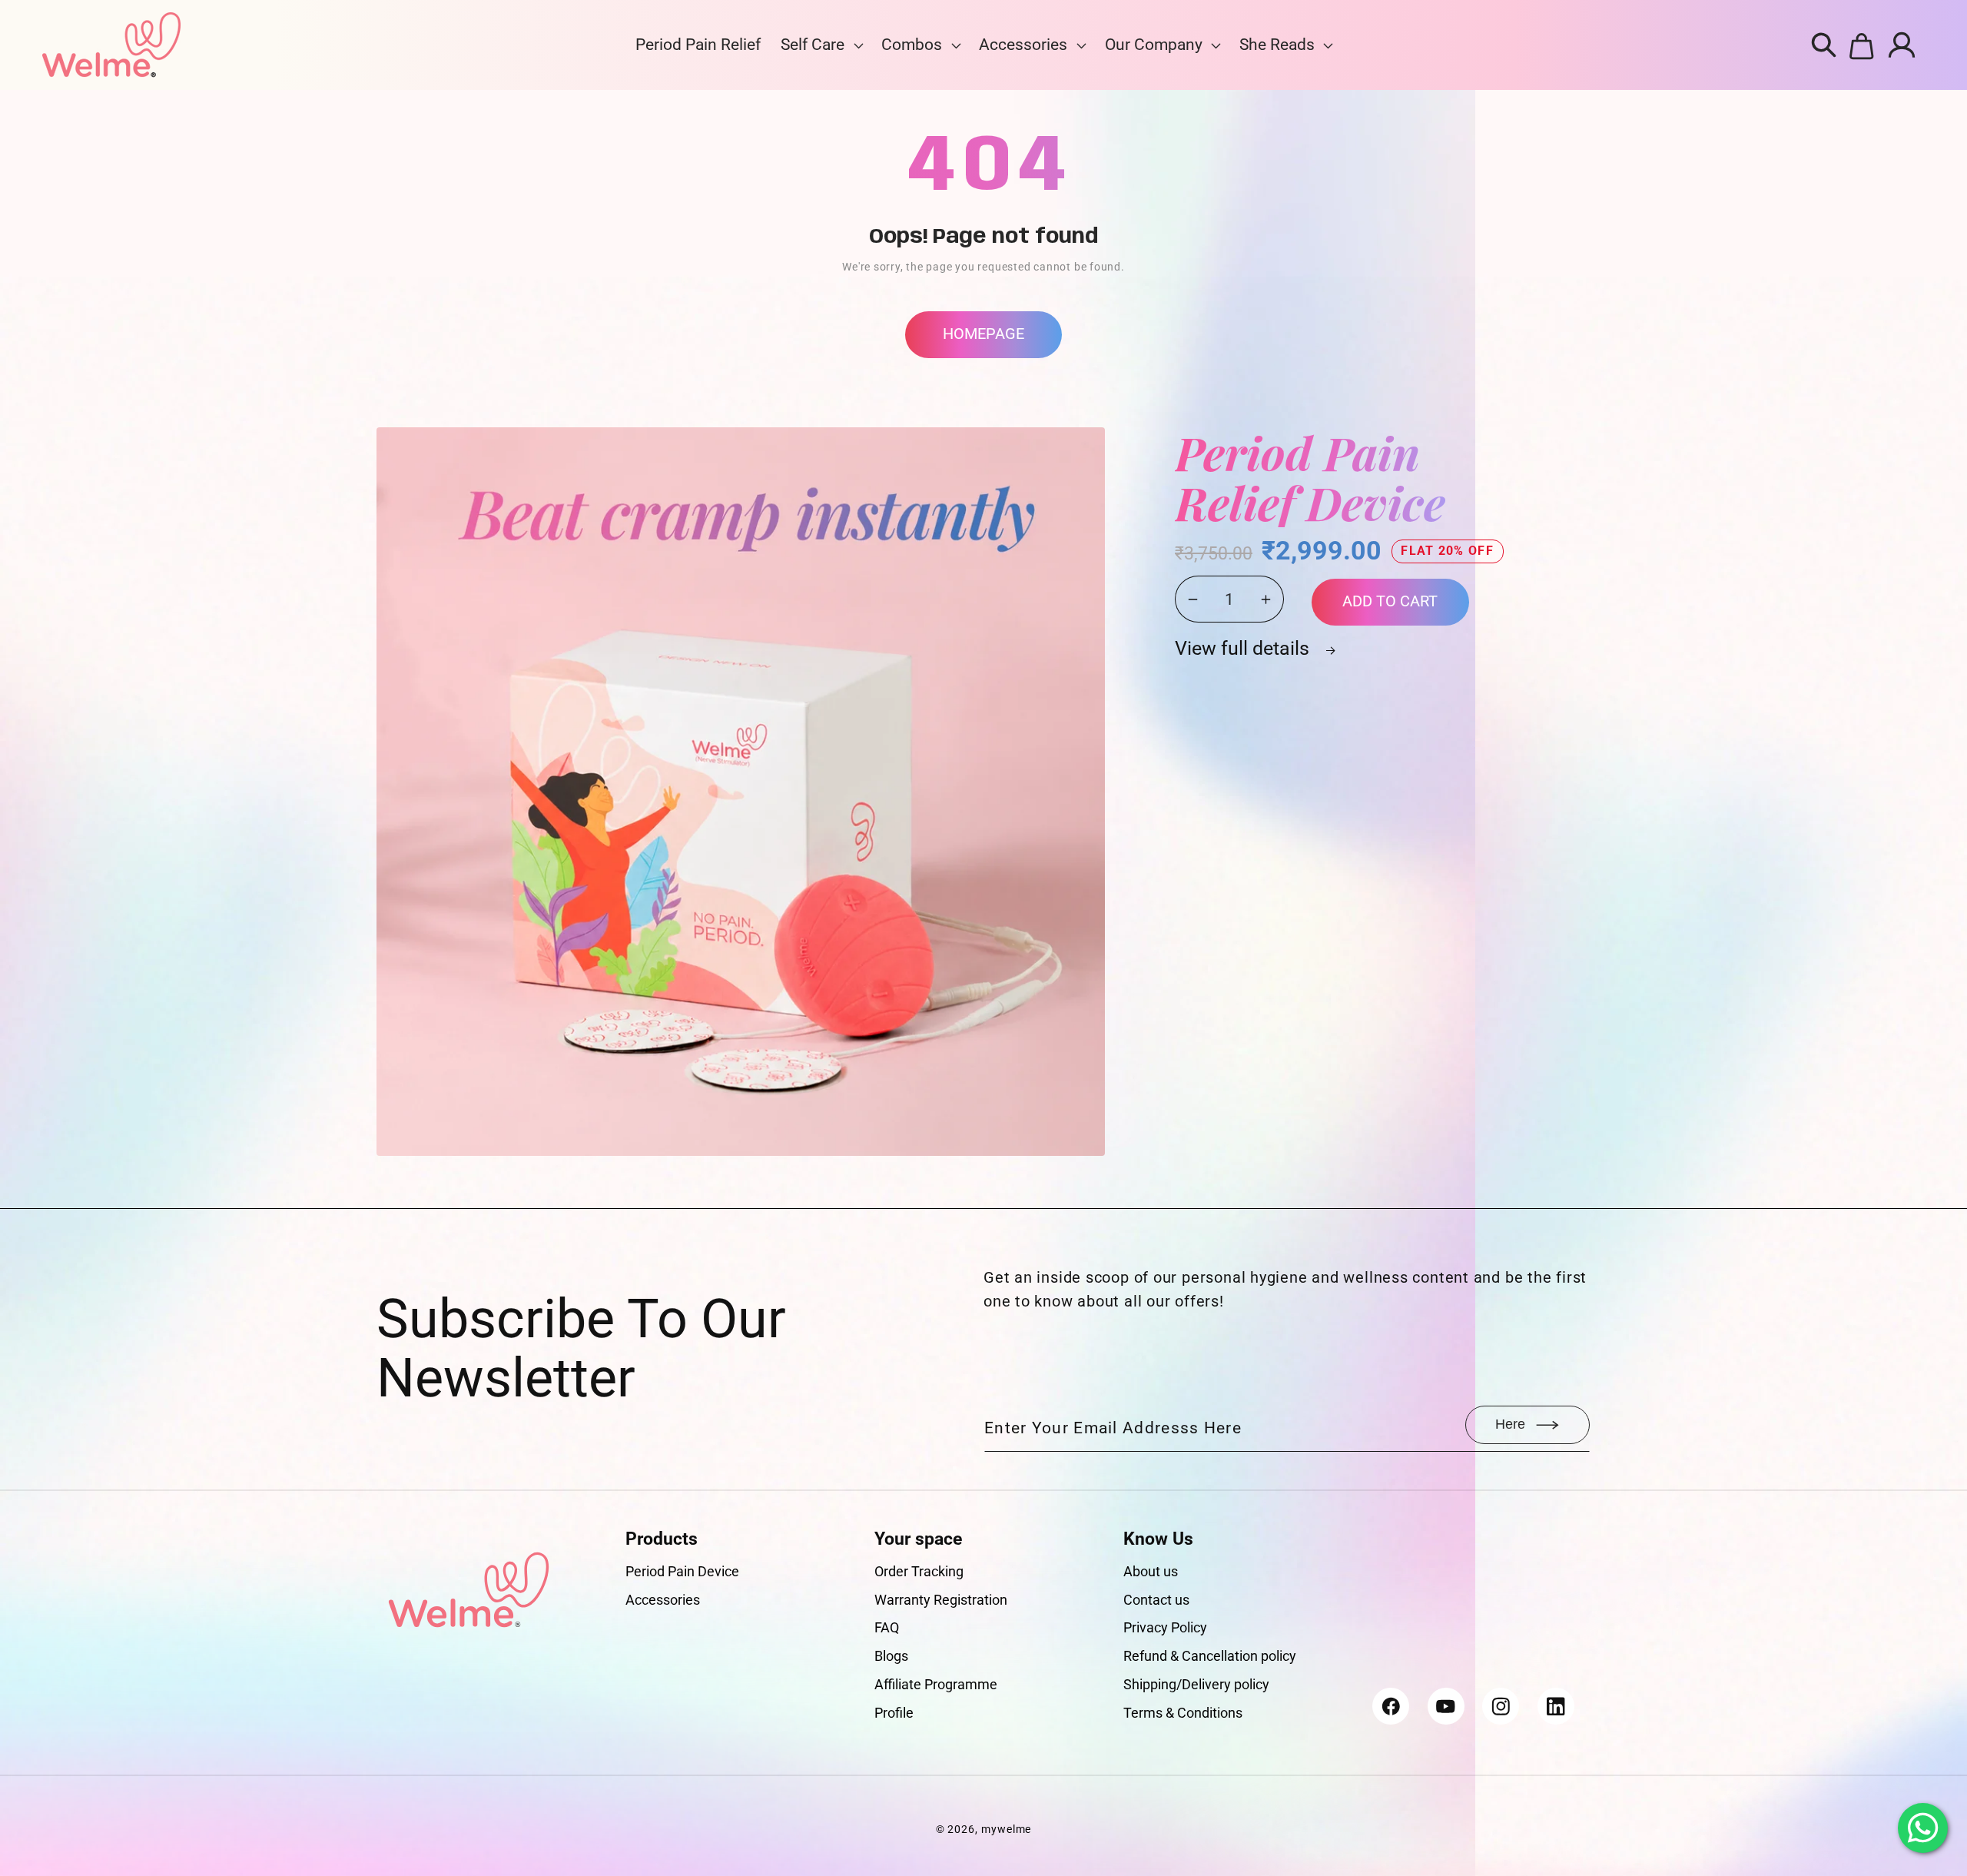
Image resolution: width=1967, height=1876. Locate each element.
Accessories (1023, 45)
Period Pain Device (682, 1571)
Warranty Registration (941, 1600)
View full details (1244, 648)
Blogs (891, 1656)
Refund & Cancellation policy (1210, 1656)
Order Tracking (919, 1571)
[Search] (1824, 45)
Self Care (813, 45)
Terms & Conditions (1183, 1713)
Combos (912, 45)
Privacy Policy (1165, 1627)
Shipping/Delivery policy (1196, 1684)
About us (1151, 1571)
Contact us (1156, 1600)
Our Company (1154, 45)
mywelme (1006, 1829)
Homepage (983, 334)
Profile (894, 1713)
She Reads (1277, 45)
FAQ (887, 1627)
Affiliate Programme (936, 1684)
